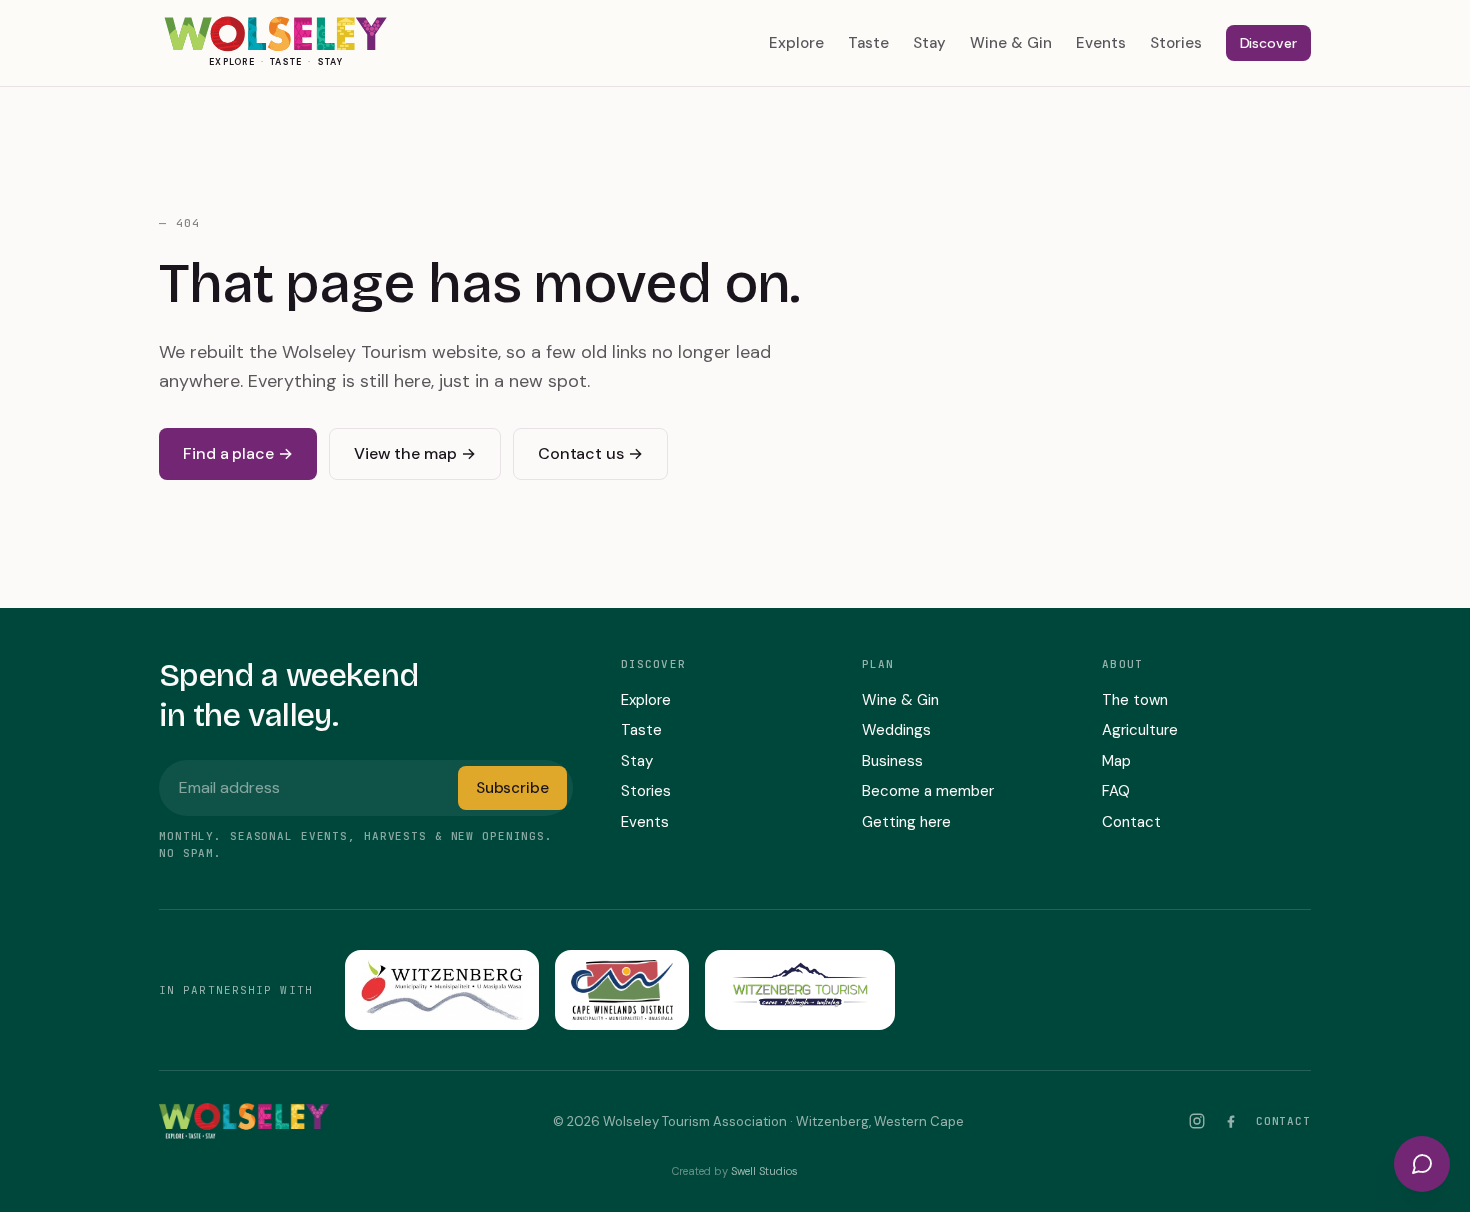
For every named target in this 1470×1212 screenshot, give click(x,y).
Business (892, 761)
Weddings (896, 730)
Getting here (906, 822)
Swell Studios (764, 1171)
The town (1135, 700)
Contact (1131, 822)
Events (1101, 43)
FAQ (1116, 791)
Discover (1268, 43)
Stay (929, 43)
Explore (796, 43)
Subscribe (512, 788)
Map (1116, 761)
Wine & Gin (1011, 43)
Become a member (928, 791)
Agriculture (1140, 730)
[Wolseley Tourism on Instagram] (1197, 1121)
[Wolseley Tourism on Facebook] (1231, 1121)
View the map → (415, 453)
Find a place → (238, 453)
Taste (868, 43)
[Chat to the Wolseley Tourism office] (1422, 1164)
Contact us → (590, 453)
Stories (1176, 43)
